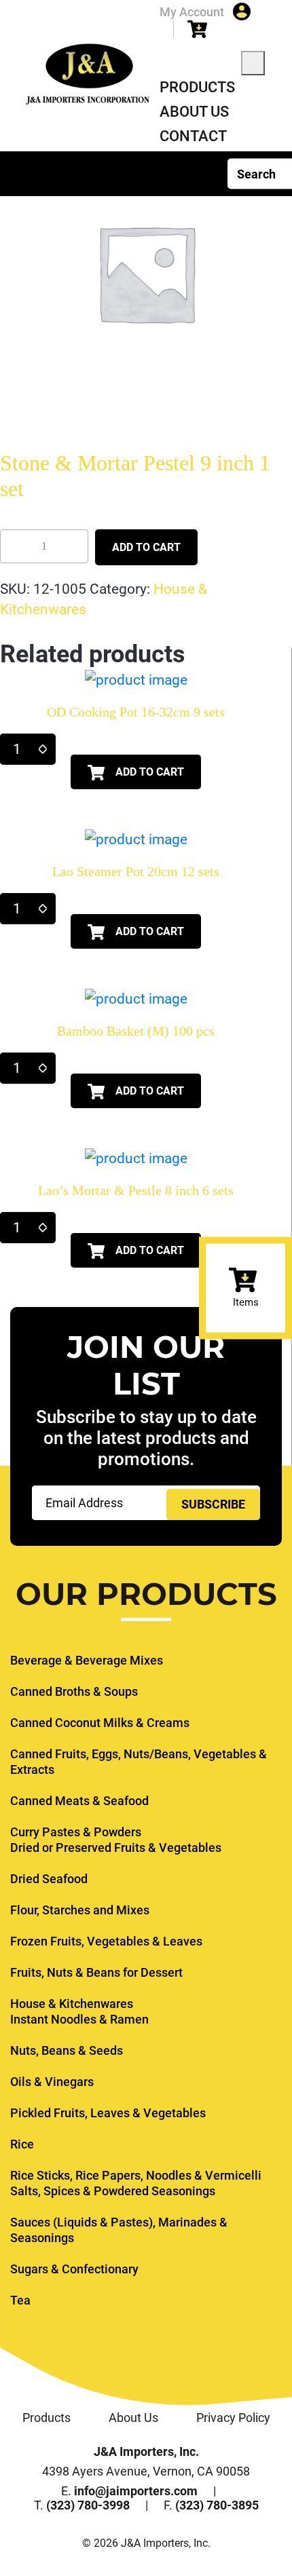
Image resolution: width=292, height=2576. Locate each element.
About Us (194, 112)
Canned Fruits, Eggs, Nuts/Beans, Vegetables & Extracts (139, 1762)
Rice (22, 2144)
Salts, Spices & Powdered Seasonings (113, 2191)
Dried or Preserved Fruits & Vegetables (116, 1848)
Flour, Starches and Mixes (80, 1910)
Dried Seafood (49, 1879)
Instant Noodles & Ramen (79, 2019)
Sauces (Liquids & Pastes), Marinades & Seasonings (119, 2230)
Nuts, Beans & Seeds (67, 2050)
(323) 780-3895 (217, 2505)
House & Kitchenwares (72, 2004)
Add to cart (146, 547)
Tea (20, 2300)
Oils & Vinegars (52, 2082)
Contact (193, 136)
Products (197, 87)
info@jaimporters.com (136, 2491)
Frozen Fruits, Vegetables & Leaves (106, 1941)
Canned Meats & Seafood (79, 1801)
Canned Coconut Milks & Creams (100, 1723)
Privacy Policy (233, 2418)
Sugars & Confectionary (74, 2269)
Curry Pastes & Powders (76, 1832)
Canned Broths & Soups (74, 1691)
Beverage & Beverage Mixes (87, 1660)
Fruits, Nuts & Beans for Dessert (96, 1972)
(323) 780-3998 (88, 2505)
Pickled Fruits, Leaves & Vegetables (108, 2113)
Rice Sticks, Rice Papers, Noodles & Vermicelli (136, 2175)
